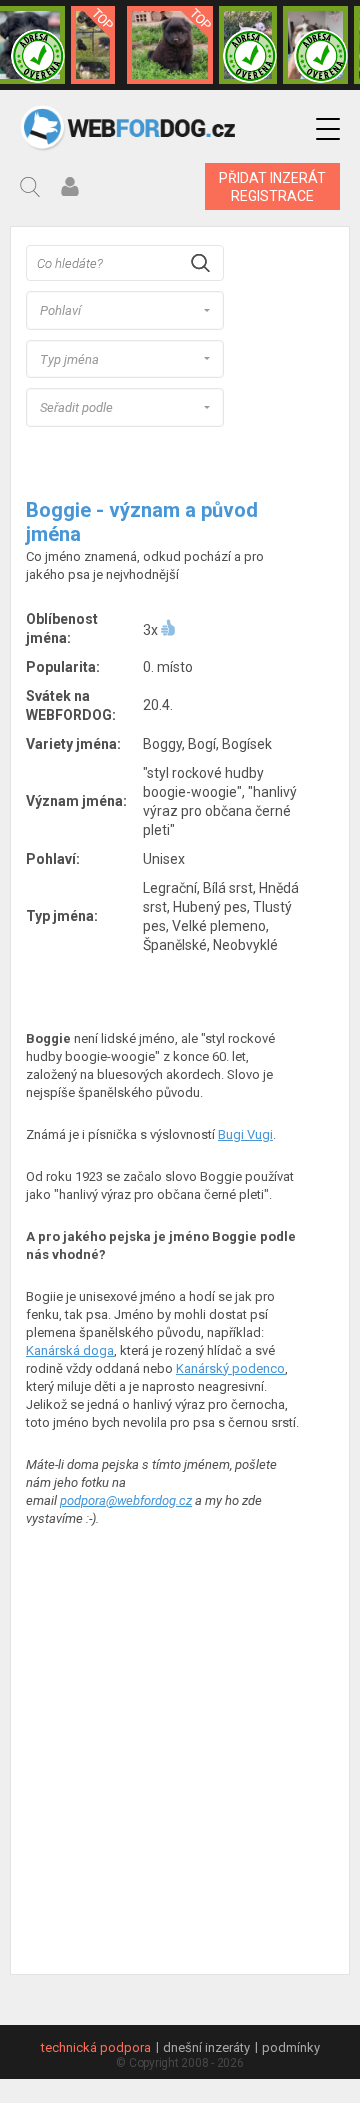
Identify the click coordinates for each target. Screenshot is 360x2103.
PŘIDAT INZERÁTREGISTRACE (272, 187)
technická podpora (96, 2047)
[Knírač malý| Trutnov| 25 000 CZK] (93, 45)
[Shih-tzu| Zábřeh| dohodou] (315, 45)
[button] (328, 129)
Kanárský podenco (230, 1368)
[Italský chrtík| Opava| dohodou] (248, 45)
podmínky (291, 2047)
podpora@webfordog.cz (126, 1500)
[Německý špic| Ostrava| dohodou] (170, 45)
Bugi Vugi (245, 1134)
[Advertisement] (180, 1774)
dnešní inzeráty (206, 2047)
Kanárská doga (70, 1350)
